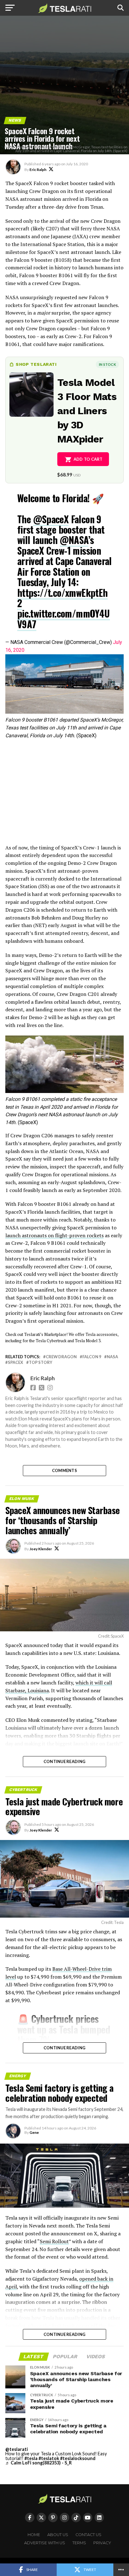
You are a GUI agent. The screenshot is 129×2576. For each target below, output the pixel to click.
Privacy (102, 2543)
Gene (34, 2132)
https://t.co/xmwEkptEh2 (62, 598)
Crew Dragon (61, 1357)
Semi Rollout (54, 2241)
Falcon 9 (92, 1357)
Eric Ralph (38, 170)
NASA (112, 1357)
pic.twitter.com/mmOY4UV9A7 (64, 618)
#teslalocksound (78, 2458)
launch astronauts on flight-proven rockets (54, 1235)
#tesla (31, 2458)
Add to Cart (88, 459)
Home (34, 2535)
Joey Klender (41, 1549)
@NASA (74, 540)
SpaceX (15, 1362)
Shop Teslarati (36, 364)
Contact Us (88, 2535)
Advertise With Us (45, 2543)
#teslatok (49, 2458)
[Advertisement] (64, 794)
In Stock (107, 364)
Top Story (41, 1362)
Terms (79, 2543)
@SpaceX (51, 519)
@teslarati (17, 2449)
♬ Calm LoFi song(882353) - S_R (39, 2463)
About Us (58, 2535)
